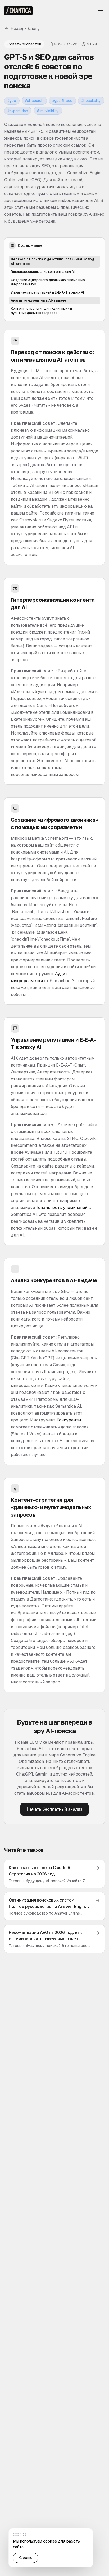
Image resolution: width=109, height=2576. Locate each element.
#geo (12, 101)
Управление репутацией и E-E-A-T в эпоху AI (47, 292)
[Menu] (101, 11)
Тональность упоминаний (62, 1208)
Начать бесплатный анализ (54, 1809)
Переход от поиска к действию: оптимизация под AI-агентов (53, 262)
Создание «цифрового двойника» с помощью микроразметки (48, 282)
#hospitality (91, 101)
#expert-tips (18, 111)
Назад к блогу (25, 29)
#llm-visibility (48, 111)
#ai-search (34, 101)
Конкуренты (69, 1420)
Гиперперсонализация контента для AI (43, 272)
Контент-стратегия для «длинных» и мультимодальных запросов (41, 311)
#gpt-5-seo (62, 101)
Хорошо (26, 2558)
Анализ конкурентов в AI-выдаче (38, 300)
